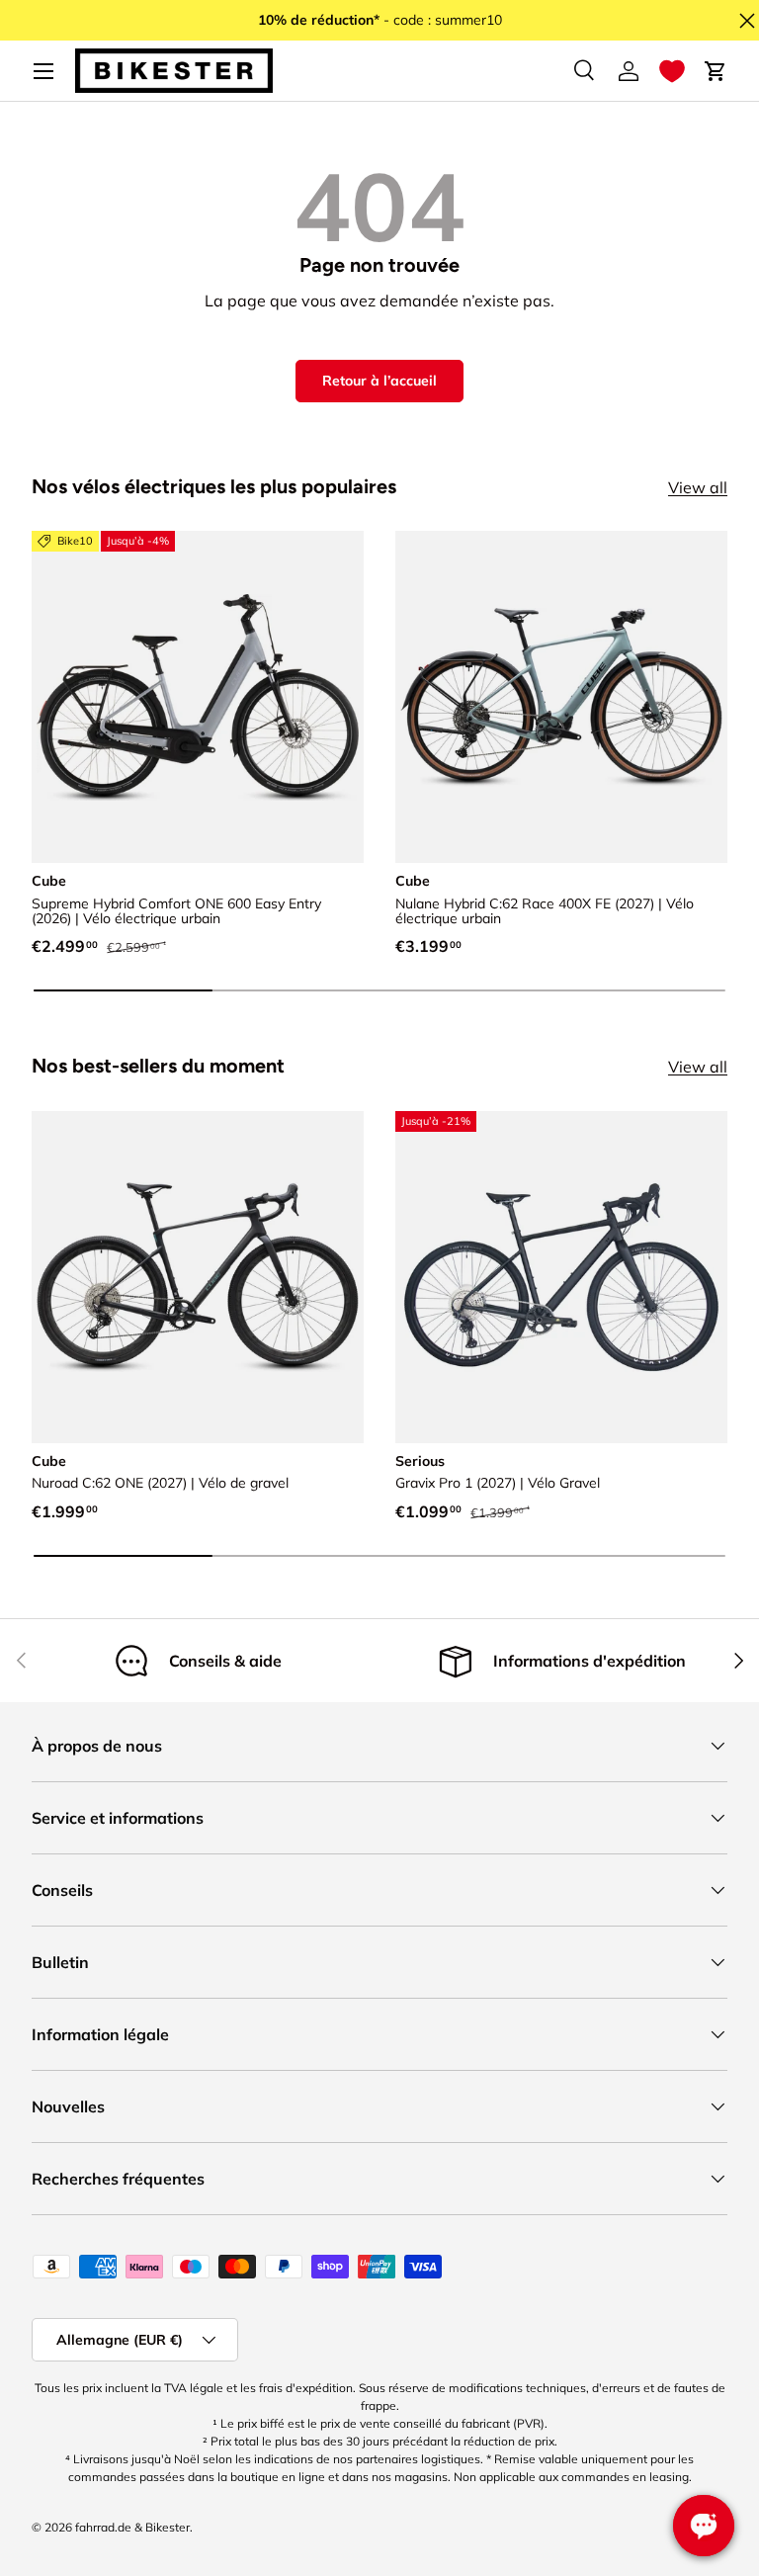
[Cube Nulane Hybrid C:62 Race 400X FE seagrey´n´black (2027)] (561, 697)
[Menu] (43, 71)
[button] (672, 71)
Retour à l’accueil (379, 381)
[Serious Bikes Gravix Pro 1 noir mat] (561, 1277)
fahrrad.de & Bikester (132, 2527)
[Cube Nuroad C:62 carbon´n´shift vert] (198, 1277)
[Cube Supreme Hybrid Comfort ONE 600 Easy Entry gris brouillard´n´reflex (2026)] (198, 697)
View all (698, 487)
